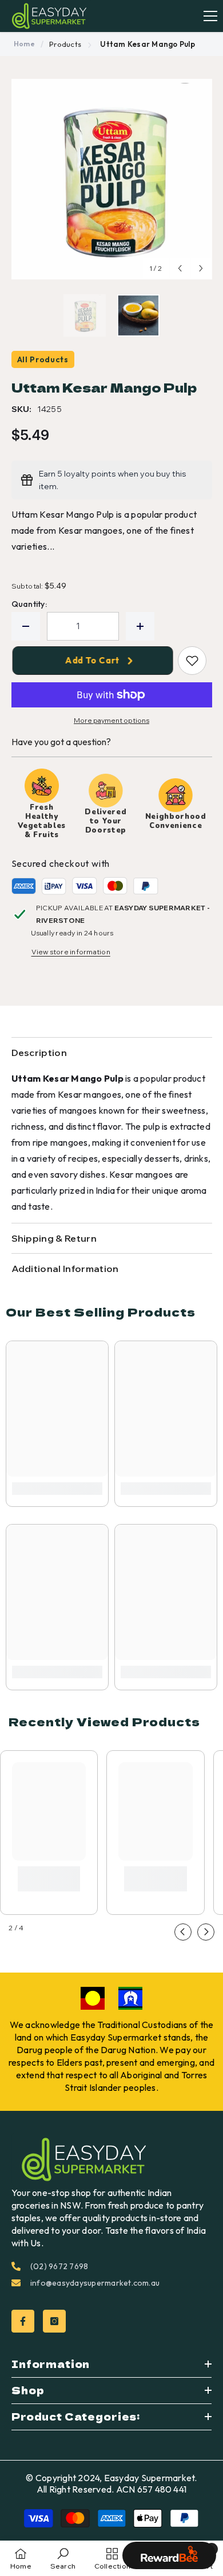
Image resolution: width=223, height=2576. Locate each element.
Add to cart (94, 660)
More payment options (111, 720)
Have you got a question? (61, 742)
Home (24, 44)
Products (65, 44)
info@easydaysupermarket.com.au (95, 2283)
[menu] (210, 16)
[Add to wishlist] (192, 661)
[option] (112, 179)
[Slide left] (183, 1932)
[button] (180, 268)
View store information (71, 952)
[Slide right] (206, 1932)
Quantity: (29, 604)
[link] (57, 1489)
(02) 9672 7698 (59, 2266)
